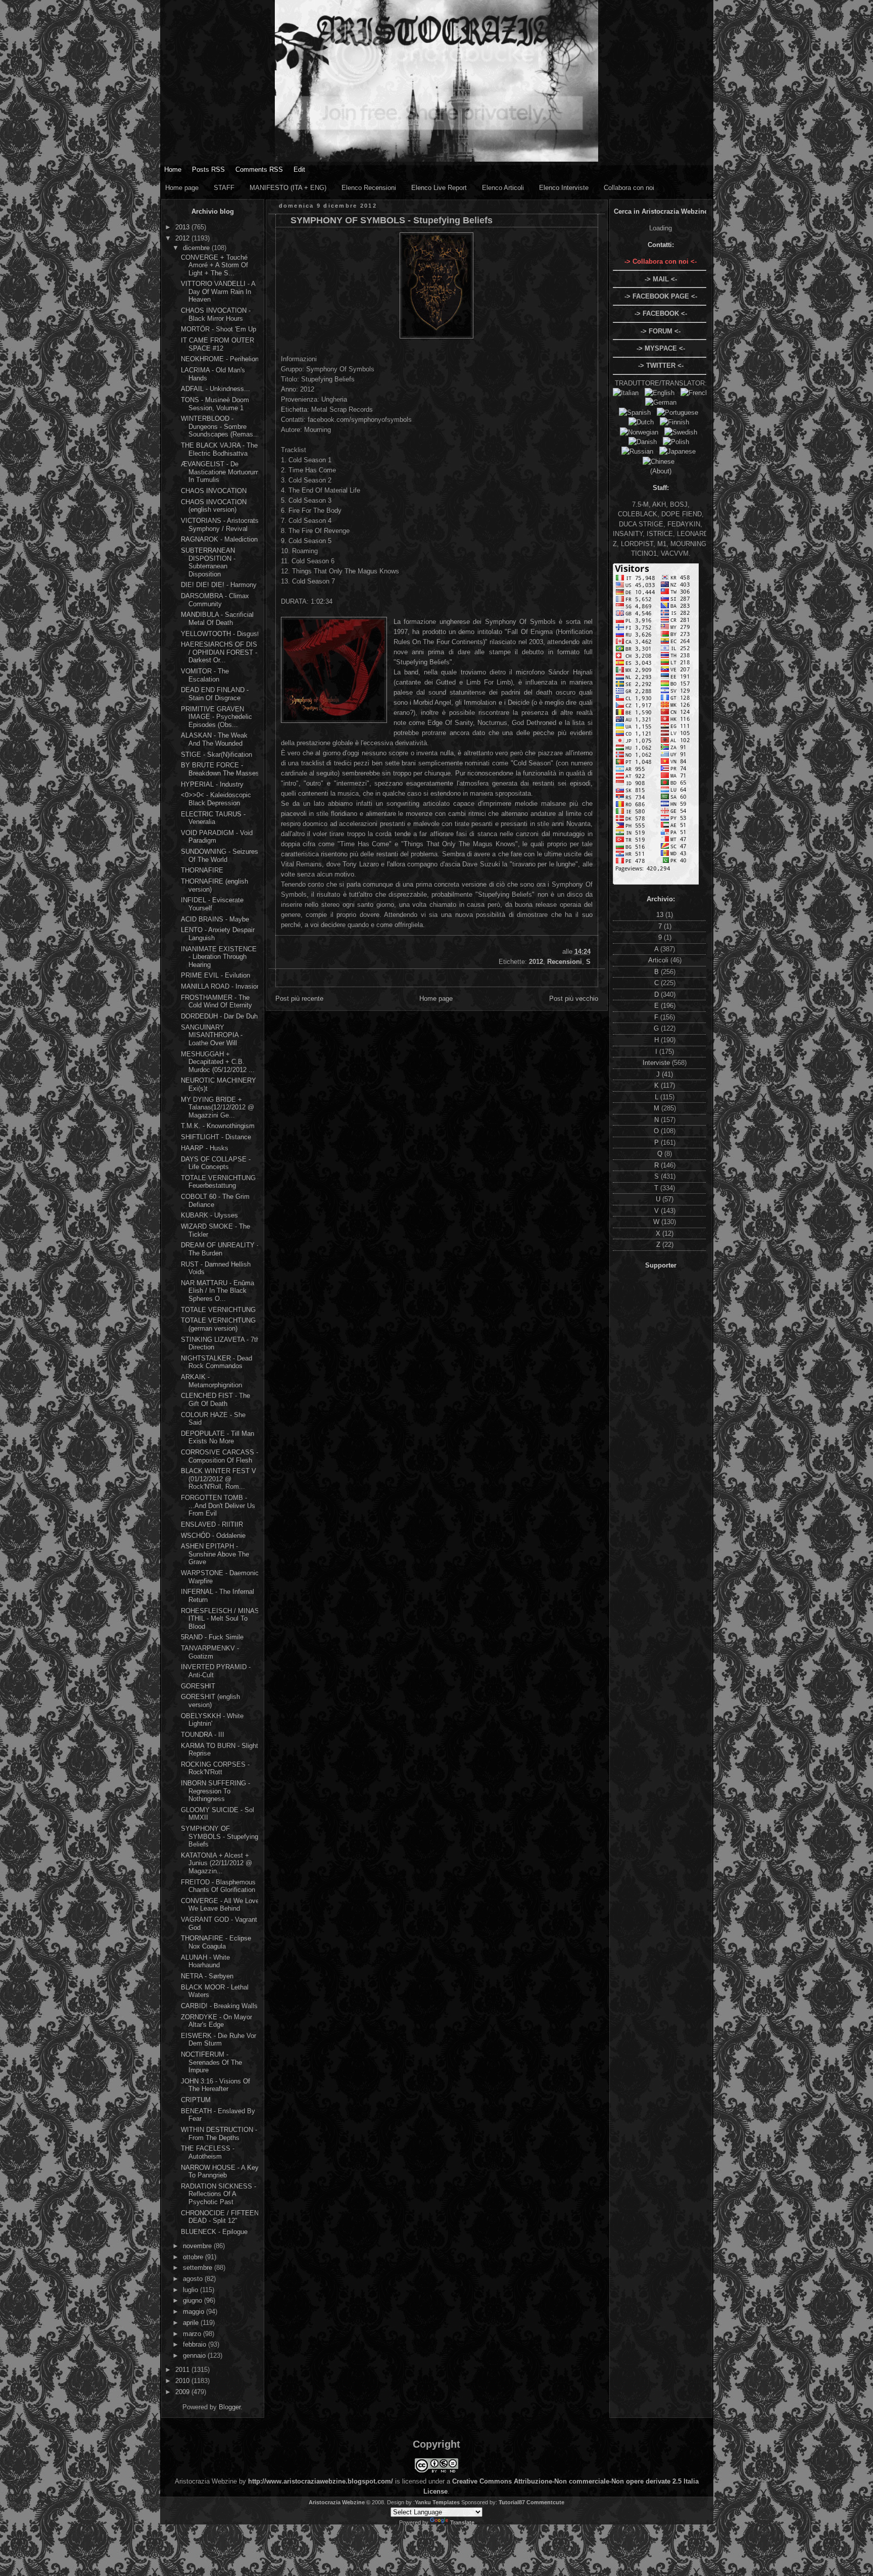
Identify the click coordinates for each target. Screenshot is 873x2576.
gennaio (195, 2355)
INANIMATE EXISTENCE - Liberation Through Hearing (219, 957)
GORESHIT (198, 1686)
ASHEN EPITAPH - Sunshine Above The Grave (215, 1554)
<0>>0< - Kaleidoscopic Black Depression (216, 799)
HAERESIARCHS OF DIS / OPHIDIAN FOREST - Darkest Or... (219, 652)
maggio (195, 2312)
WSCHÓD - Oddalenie (213, 1536)
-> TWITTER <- (661, 366)
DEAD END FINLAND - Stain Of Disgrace (215, 694)
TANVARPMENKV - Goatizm (210, 1652)
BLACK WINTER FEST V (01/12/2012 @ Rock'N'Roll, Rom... (219, 1479)
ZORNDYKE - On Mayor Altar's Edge (216, 2021)
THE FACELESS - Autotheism (208, 2152)
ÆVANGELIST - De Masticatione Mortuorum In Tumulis (220, 472)
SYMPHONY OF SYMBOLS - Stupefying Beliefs (220, 1836)
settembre (199, 2268)
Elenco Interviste (564, 188)
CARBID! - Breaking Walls (219, 2006)
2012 (183, 238)
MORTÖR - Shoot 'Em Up (219, 329)
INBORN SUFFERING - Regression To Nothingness (215, 1791)
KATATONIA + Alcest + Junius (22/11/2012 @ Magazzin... (216, 1863)
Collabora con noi (629, 188)
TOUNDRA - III (203, 1735)
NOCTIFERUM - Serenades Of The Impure (211, 2062)
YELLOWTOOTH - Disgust (220, 634)
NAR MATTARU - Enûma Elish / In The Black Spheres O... (217, 1291)
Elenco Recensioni (369, 188)
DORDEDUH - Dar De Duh (219, 1016)
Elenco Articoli (503, 188)
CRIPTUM (196, 2100)
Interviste (657, 1063)
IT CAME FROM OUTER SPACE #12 (217, 344)
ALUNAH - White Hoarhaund (205, 1961)
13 (661, 915)
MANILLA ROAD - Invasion (221, 986)
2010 (183, 2381)
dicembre (197, 248)
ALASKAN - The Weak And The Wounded (214, 739)
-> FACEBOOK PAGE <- (661, 296)
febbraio (196, 2344)
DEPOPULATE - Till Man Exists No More (217, 1438)
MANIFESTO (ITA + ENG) (288, 188)
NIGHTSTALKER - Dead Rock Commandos (216, 1362)
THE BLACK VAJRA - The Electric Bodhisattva (219, 449)
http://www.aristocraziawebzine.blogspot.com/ (321, 2481)
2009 (183, 2392)
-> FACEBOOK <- (661, 313)
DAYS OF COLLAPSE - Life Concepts (216, 1163)
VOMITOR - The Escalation (205, 675)
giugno (193, 2300)
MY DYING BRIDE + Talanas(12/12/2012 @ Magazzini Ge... (217, 1107)
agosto (194, 2279)
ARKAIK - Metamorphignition (211, 1381)
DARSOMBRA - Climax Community (215, 600)
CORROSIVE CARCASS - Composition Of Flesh (220, 1456)
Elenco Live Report (439, 188)
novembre (198, 2246)
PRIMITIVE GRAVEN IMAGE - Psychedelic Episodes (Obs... (216, 717)
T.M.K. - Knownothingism (218, 1126)
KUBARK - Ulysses (209, 1215)
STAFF (224, 188)
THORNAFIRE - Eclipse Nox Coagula (216, 1942)
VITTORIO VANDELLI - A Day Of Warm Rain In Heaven (218, 291)
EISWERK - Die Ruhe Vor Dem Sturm (219, 2040)
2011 (183, 2370)
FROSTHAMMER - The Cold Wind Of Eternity (216, 1002)
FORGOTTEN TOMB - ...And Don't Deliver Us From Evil (218, 1505)
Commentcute (545, 2502)
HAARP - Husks (205, 1148)
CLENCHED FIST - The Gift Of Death (215, 1400)
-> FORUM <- (661, 331)
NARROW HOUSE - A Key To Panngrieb (220, 2172)
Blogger (230, 2407)
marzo (193, 2334)
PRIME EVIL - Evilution (215, 975)
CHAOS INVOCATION (214, 491)
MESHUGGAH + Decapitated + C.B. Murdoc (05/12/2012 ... (218, 1062)
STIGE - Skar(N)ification (216, 755)
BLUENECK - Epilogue (214, 2232)
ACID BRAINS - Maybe (215, 919)
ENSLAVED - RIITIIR (212, 1524)
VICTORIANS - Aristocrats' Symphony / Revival (220, 525)
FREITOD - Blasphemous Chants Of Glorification (218, 1886)
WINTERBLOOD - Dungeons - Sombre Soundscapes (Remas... (220, 426)
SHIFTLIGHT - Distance (216, 1137)
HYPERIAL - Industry (212, 784)
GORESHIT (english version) (210, 1701)
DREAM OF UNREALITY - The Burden (220, 1249)
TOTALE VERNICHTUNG (218, 1310)
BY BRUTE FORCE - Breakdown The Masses (220, 769)
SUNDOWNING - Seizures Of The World (220, 856)
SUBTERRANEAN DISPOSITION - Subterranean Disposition (208, 562)
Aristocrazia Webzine (337, 2502)
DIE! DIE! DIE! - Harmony (219, 585)
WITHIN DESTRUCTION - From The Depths (219, 2134)
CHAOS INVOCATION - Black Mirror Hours (216, 314)
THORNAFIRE (202, 870)
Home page (182, 188)
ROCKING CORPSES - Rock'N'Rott (215, 1768)
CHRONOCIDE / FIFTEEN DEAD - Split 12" (220, 2217)
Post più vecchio (574, 999)
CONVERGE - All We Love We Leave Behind (220, 1905)
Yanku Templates (437, 2502)
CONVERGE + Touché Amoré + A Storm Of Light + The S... (214, 265)
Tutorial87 (512, 2502)
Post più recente (299, 999)
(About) (661, 471)
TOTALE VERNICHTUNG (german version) (218, 1324)
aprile (192, 2323)
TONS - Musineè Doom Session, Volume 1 (215, 404)
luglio (191, 2290)
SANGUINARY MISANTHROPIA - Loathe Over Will (212, 1035)
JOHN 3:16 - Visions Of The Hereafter (215, 2085)
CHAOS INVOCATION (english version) (214, 506)
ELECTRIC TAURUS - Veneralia (213, 818)
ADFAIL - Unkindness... (215, 389)
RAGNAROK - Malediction (219, 539)
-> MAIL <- (661, 279)
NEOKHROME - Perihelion (220, 359)
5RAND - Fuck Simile (212, 1637)
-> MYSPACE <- (661, 348)
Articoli (659, 960)
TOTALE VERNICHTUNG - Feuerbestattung (220, 1182)
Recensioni (565, 962)
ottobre (194, 2257)
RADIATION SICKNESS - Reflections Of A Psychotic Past (219, 2194)
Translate (462, 2522)
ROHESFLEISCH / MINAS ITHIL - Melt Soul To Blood (220, 1619)
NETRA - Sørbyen (207, 1976)
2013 (183, 227)
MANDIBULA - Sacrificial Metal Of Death (217, 619)
